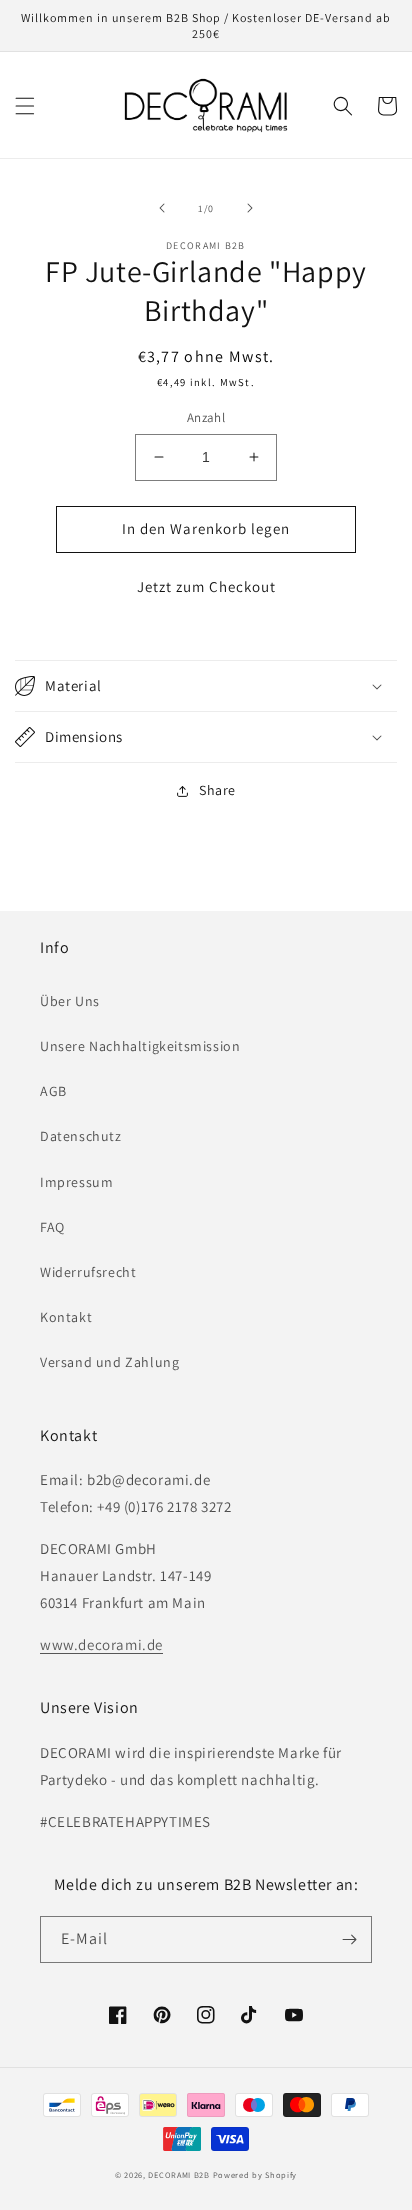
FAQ (52, 1227)
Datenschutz (81, 1136)
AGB (53, 1091)
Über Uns (70, 1001)
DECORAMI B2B (178, 2174)
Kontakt (66, 1317)
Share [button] (217, 790)
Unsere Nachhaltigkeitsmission (140, 1046)
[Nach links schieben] (162, 208)
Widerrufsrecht (88, 1272)
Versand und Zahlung (109, 1362)
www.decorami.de (101, 1644)
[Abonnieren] (349, 1939)
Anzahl (206, 417)
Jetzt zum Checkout (206, 586)
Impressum (76, 1182)
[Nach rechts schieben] (250, 208)
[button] (25, 106)
